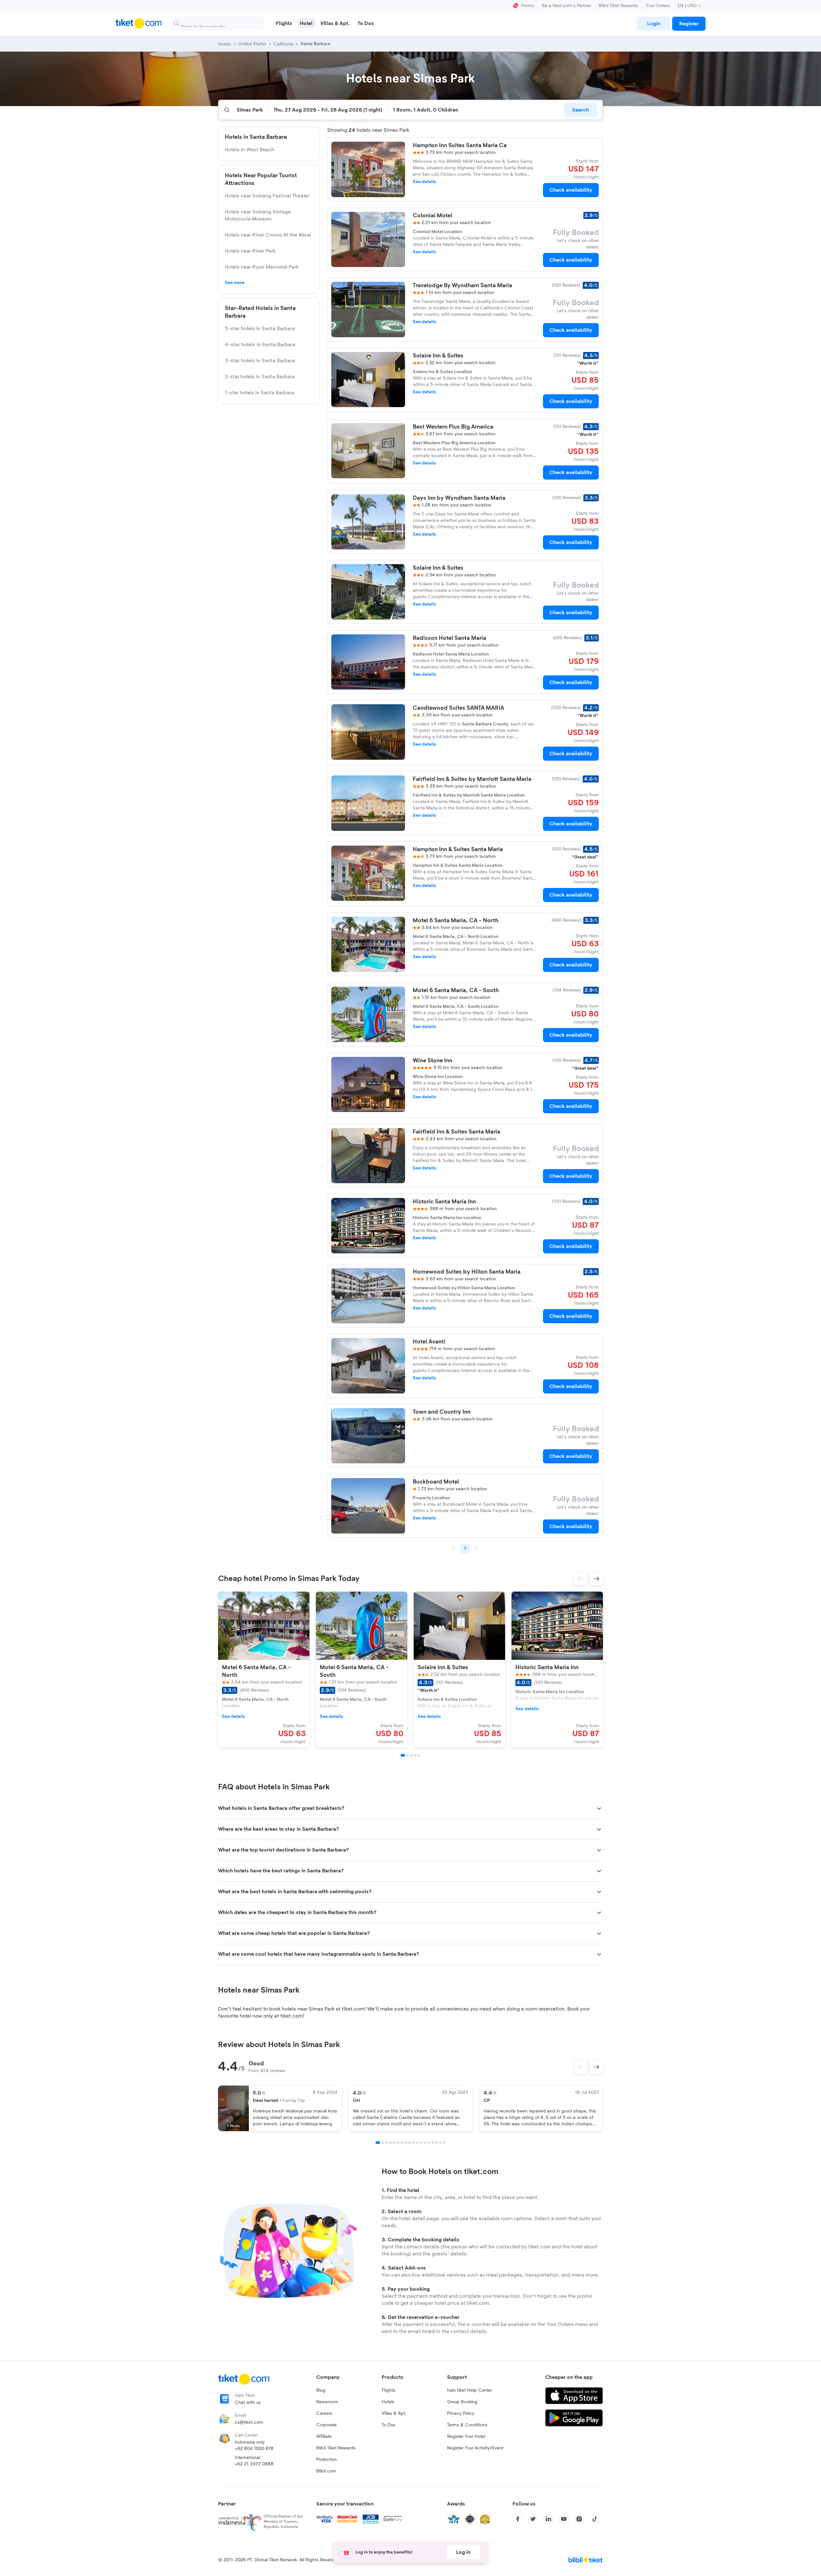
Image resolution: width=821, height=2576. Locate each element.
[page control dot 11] (417, 2143)
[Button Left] (581, 2067)
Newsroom (327, 2402)
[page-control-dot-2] (408, 1755)
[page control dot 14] (429, 2143)
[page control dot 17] (440, 2143)
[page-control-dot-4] (415, 1755)
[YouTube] (564, 2519)
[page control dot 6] (398, 2143)
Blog (321, 2390)
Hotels (388, 2402)
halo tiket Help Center (470, 2390)
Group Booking (462, 2402)
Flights (389, 2390)
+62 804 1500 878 (254, 2449)
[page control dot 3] (386, 2143)
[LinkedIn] (548, 2519)
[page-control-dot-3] (411, 1755)
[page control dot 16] (436, 2143)
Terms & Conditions (467, 2425)
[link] (654, 24)
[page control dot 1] (378, 2143)
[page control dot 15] (433, 2143)
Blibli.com (326, 2471)
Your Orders (658, 6)
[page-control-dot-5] (419, 1755)
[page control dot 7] (402, 2143)
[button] (580, 1579)
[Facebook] (518, 2519)
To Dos (389, 2425)
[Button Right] (597, 2067)
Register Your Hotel (466, 2437)
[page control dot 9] (410, 2143)
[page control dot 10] (413, 2143)
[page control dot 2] (383, 2143)
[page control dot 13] (425, 2143)
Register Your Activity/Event (475, 2448)
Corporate (326, 2425)
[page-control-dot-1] (403, 1755)
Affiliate (324, 2437)
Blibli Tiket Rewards (618, 6)
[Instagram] (579, 2519)
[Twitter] (533, 2519)
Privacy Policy (461, 2413)
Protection (326, 2460)
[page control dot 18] (444, 2143)
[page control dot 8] (406, 2143)
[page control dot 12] (421, 2143)
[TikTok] (595, 2519)
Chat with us (248, 2403)
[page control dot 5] (394, 2143)
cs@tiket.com (249, 2422)
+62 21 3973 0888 (254, 2464)
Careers (324, 2413)
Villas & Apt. (394, 2413)
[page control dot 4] (390, 2143)
